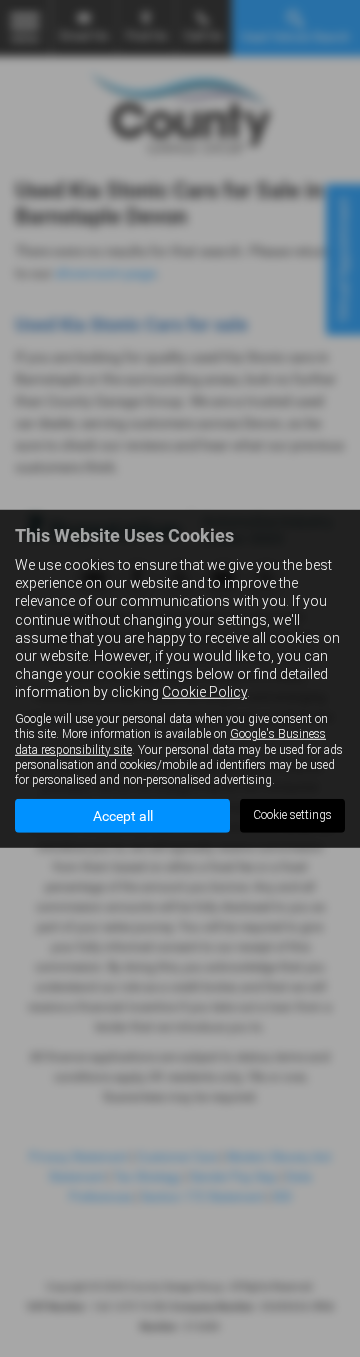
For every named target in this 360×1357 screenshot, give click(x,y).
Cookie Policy (204, 692)
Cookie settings (292, 815)
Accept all (123, 816)
